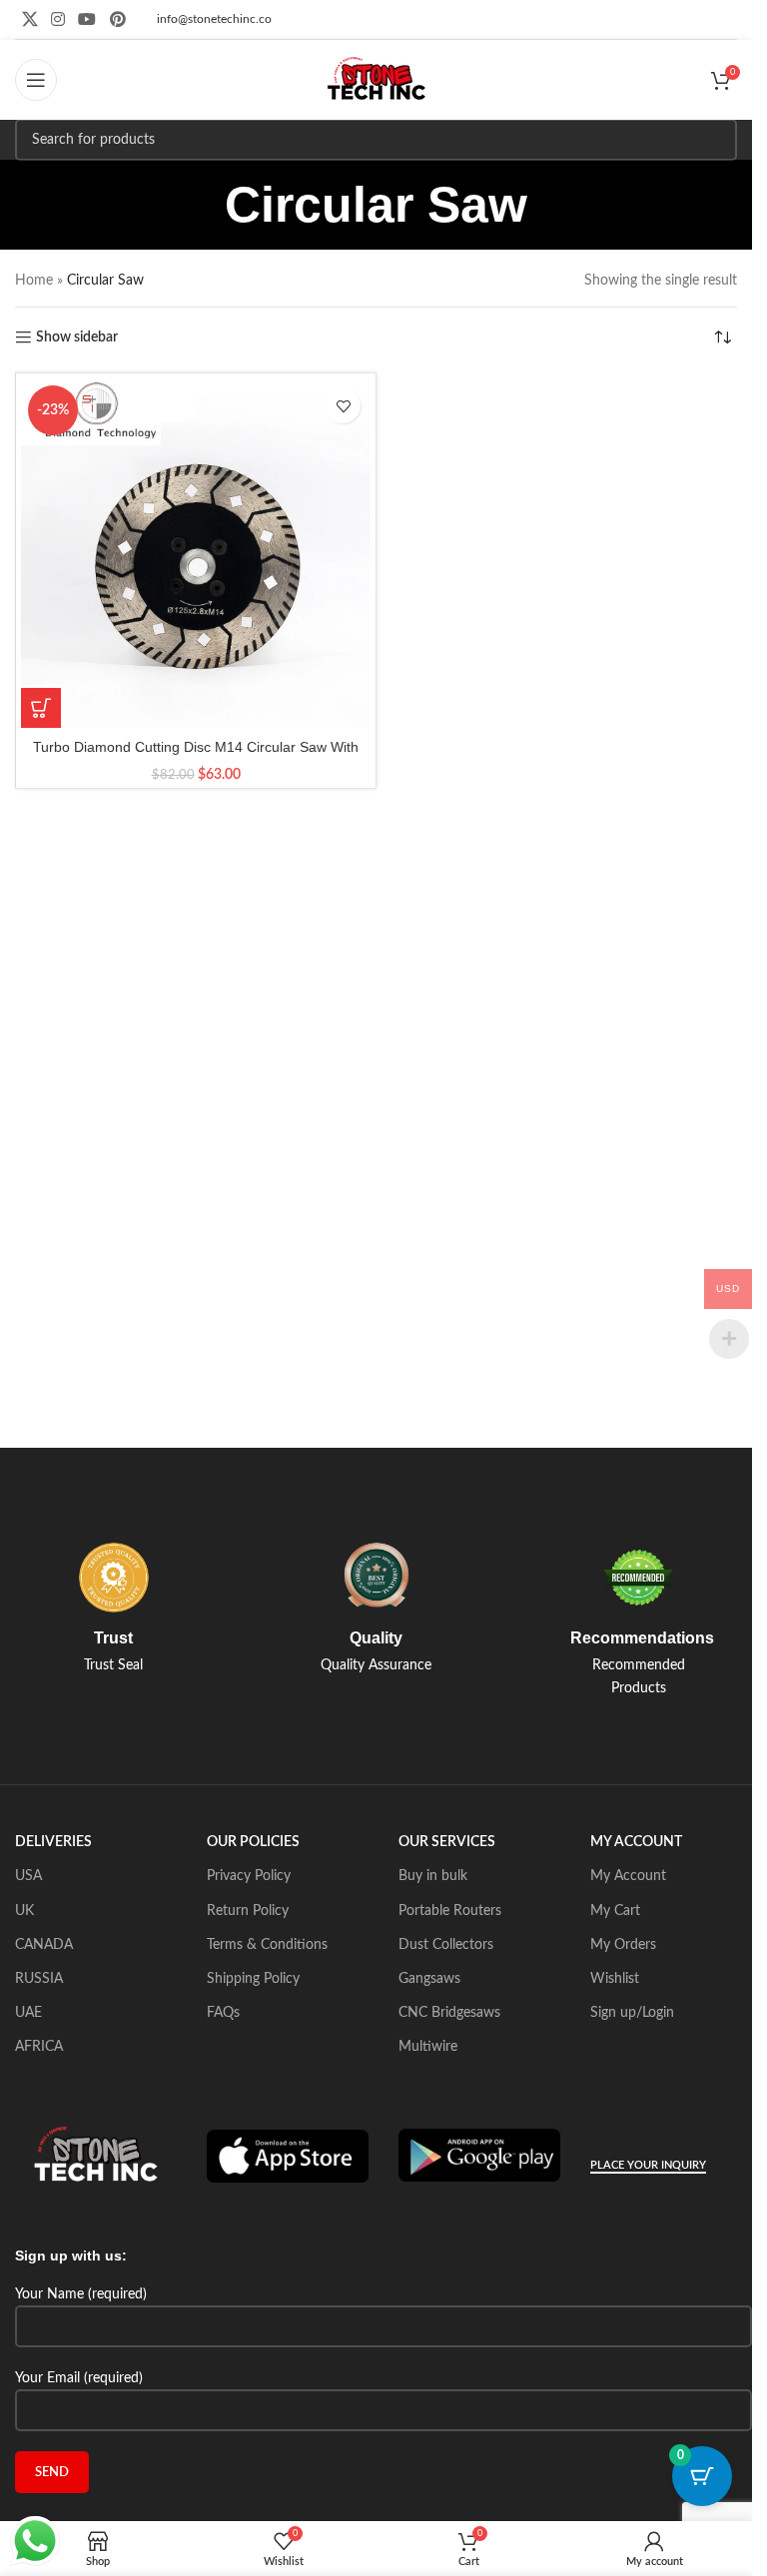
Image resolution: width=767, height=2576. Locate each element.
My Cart (615, 1911)
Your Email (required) (79, 2378)
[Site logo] (377, 80)
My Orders (623, 1945)
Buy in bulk (433, 1876)
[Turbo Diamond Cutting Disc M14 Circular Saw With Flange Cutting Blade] (196, 553)
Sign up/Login (632, 2013)
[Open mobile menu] (36, 80)
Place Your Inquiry (648, 2165)
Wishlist (615, 1979)
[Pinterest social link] (117, 19)
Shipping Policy (253, 1979)
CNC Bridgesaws (449, 2013)
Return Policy (248, 1911)
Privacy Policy (249, 1876)
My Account (628, 1876)
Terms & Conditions (267, 1945)
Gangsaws (429, 1979)
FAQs (223, 2013)
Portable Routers (450, 1911)
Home (34, 281)
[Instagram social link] (57, 19)
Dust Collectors (446, 1945)
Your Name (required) (81, 2294)
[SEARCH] (716, 140)
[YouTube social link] (87, 19)
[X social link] (29, 19)
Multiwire (428, 2047)
